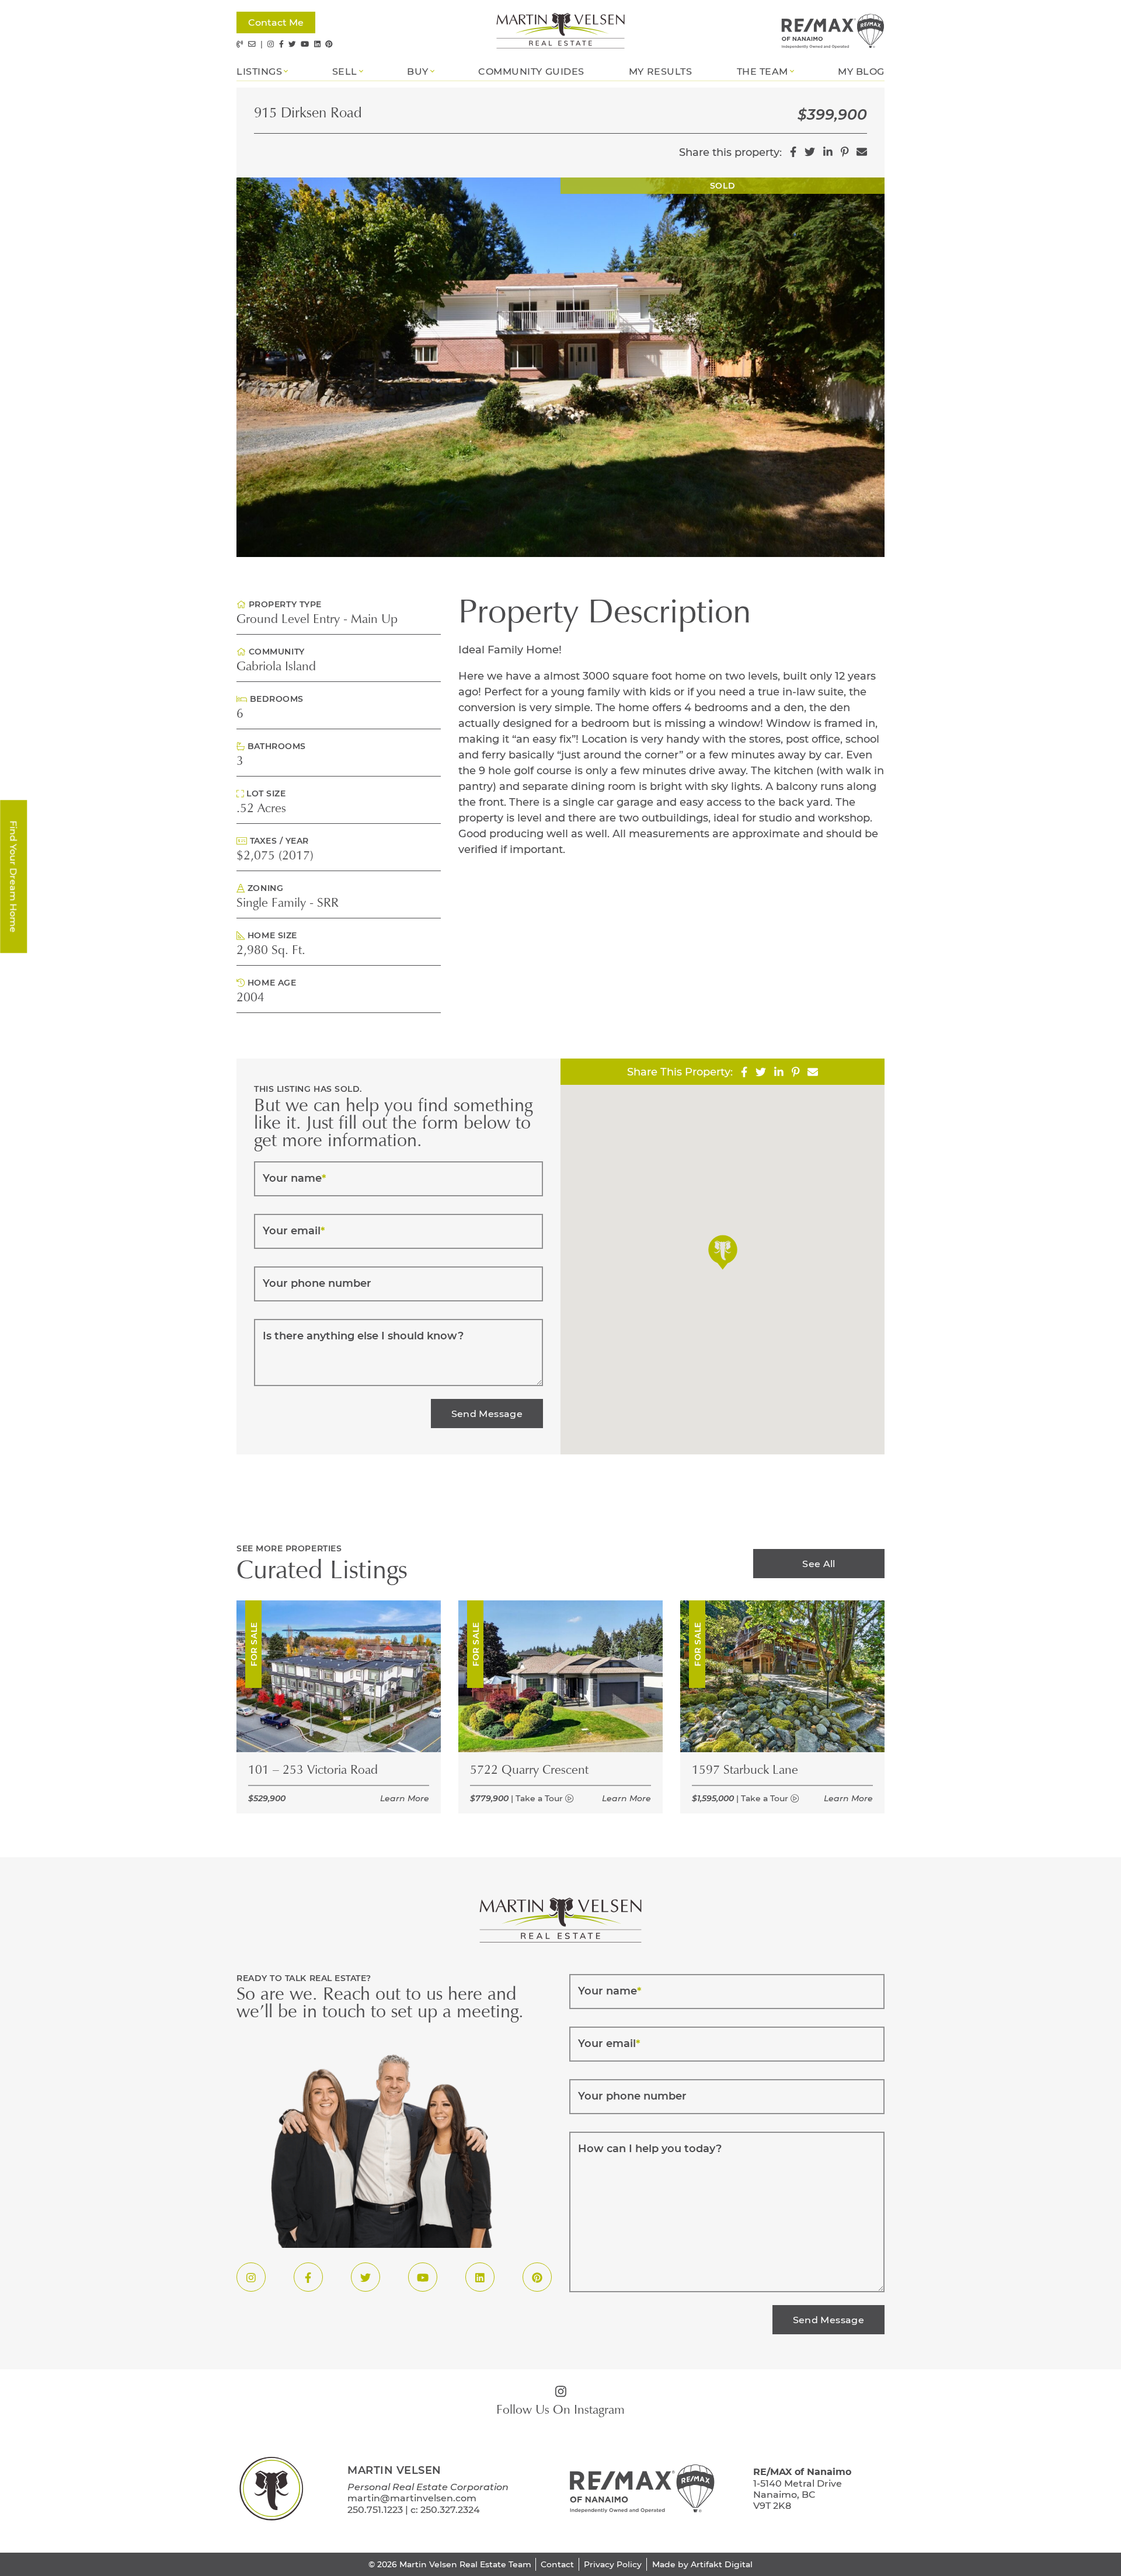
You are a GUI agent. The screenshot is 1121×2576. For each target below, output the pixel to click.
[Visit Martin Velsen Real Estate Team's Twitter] (292, 44)
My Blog (861, 71)
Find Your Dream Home (14, 876)
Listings (259, 71)
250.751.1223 (375, 2509)
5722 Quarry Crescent (529, 1771)
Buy (418, 71)
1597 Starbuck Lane (745, 1771)
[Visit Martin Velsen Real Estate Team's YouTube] (305, 44)
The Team (763, 71)
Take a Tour (540, 1798)
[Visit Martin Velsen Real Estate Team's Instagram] (271, 44)
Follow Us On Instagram (560, 2411)
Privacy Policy (613, 2564)
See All (819, 1563)
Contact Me (276, 22)
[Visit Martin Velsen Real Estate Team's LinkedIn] (317, 44)
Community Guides (531, 71)
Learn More (405, 1798)
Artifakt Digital (722, 2564)
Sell (345, 71)
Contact (557, 2564)
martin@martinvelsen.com (412, 2497)
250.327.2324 (450, 2509)
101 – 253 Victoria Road (313, 1771)
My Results (660, 71)
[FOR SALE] (339, 1675)
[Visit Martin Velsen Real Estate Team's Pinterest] (329, 44)
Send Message (487, 1413)
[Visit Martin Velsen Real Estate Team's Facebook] (281, 44)
